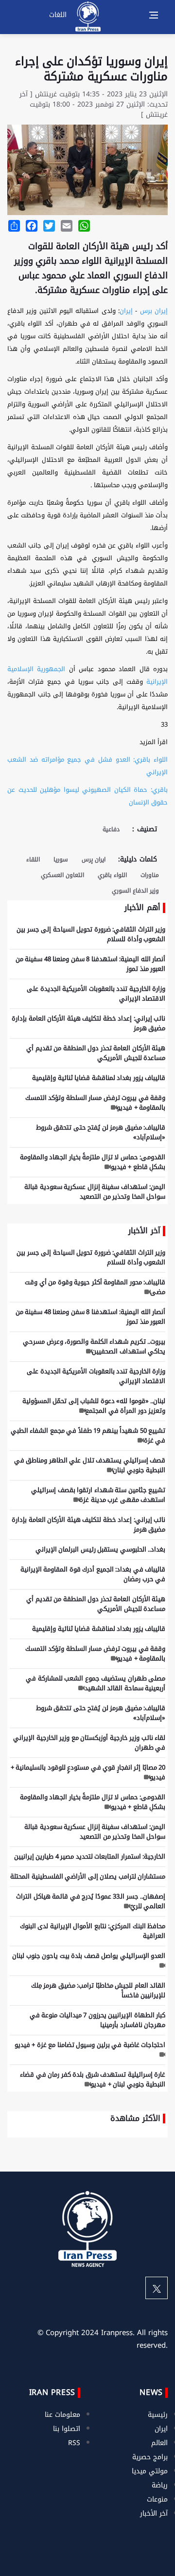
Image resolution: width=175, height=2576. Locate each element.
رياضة (160, 2485)
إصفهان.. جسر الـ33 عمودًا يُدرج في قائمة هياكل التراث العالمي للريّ (91, 1901)
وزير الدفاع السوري (135, 891)
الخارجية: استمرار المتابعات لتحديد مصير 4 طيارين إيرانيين (90, 1856)
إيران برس (154, 311)
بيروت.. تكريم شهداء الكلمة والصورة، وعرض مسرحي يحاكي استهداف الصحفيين (94, 1346)
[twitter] (157, 2288)
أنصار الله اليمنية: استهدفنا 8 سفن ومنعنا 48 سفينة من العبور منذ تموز (91, 964)
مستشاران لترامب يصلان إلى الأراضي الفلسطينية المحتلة (88, 1876)
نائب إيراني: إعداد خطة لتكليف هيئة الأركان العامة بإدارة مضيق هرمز (88, 1023)
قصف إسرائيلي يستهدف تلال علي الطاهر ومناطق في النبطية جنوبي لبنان (90, 1465)
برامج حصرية (150, 2457)
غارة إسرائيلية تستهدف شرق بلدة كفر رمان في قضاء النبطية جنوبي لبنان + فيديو (93, 2079)
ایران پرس (94, 859)
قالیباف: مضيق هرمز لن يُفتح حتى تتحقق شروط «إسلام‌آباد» (101, 1132)
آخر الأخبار (154, 2513)
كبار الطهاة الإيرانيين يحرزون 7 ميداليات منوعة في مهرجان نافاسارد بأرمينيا (98, 2020)
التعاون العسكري (62, 875)
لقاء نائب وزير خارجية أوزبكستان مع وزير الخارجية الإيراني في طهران (89, 1743)
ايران (161, 2429)
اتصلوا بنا (67, 2429)
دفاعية (111, 829)
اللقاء (33, 859)
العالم (159, 2443)
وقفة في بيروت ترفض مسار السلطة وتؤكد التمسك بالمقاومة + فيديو (96, 1103)
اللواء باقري (112, 875)
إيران (126, 311)
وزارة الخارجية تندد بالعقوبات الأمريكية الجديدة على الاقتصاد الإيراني (96, 994)
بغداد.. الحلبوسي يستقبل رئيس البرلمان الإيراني (101, 1549)
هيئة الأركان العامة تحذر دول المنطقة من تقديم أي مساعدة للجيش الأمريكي (96, 1053)
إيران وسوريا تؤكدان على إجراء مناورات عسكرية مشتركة (91, 69)
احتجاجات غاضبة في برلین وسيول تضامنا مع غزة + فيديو (90, 2045)
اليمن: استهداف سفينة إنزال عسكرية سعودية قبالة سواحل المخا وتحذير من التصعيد (95, 1192)
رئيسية (158, 2415)
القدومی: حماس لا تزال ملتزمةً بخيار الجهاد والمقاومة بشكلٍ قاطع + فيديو (93, 1162)
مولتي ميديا (150, 2471)
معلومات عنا (62, 2415)
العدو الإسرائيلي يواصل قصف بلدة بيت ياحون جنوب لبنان (89, 1956)
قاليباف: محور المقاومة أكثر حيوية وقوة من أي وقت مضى (95, 1287)
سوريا (61, 859)
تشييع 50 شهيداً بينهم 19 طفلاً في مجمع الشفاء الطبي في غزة (88, 1435)
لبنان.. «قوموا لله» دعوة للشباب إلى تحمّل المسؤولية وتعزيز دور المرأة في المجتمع (94, 1406)
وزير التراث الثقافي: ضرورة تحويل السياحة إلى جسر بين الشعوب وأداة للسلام (91, 934)
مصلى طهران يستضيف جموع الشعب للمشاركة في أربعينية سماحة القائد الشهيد (96, 1683)
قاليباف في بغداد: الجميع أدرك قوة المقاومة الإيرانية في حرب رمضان (93, 1574)
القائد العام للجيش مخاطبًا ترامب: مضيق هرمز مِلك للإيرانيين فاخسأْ (98, 1990)
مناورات (150, 875)
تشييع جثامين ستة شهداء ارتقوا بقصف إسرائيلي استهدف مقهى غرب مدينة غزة (98, 1495)
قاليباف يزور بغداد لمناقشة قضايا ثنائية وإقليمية (99, 1078)
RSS (74, 2443)
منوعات (157, 2499)
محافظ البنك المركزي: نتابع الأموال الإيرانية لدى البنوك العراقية (93, 1931)
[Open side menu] (154, 15)
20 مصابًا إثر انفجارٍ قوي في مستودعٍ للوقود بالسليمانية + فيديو (88, 1772)
